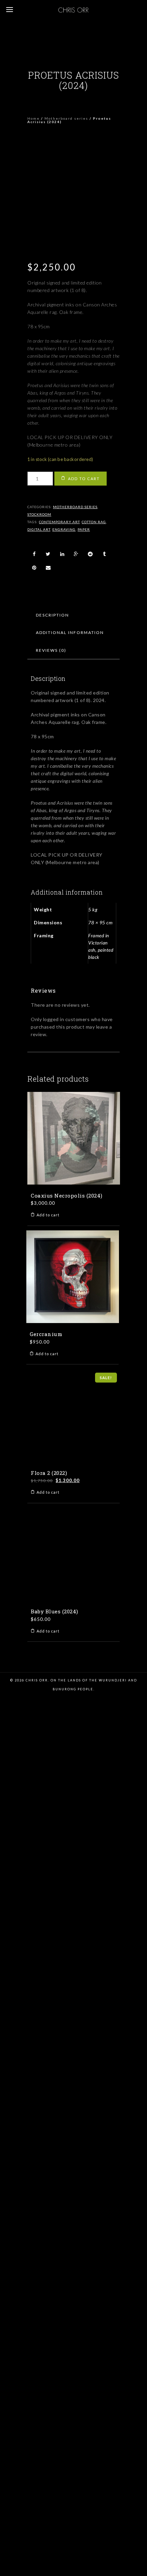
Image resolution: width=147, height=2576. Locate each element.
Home (34, 118)
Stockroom (39, 514)
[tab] (52, 615)
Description (52, 615)
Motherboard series (66, 118)
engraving (64, 529)
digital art (39, 529)
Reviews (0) (51, 650)
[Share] (34, 554)
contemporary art (59, 522)
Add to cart (84, 479)
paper (84, 529)
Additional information (70, 632)
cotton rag (94, 522)
